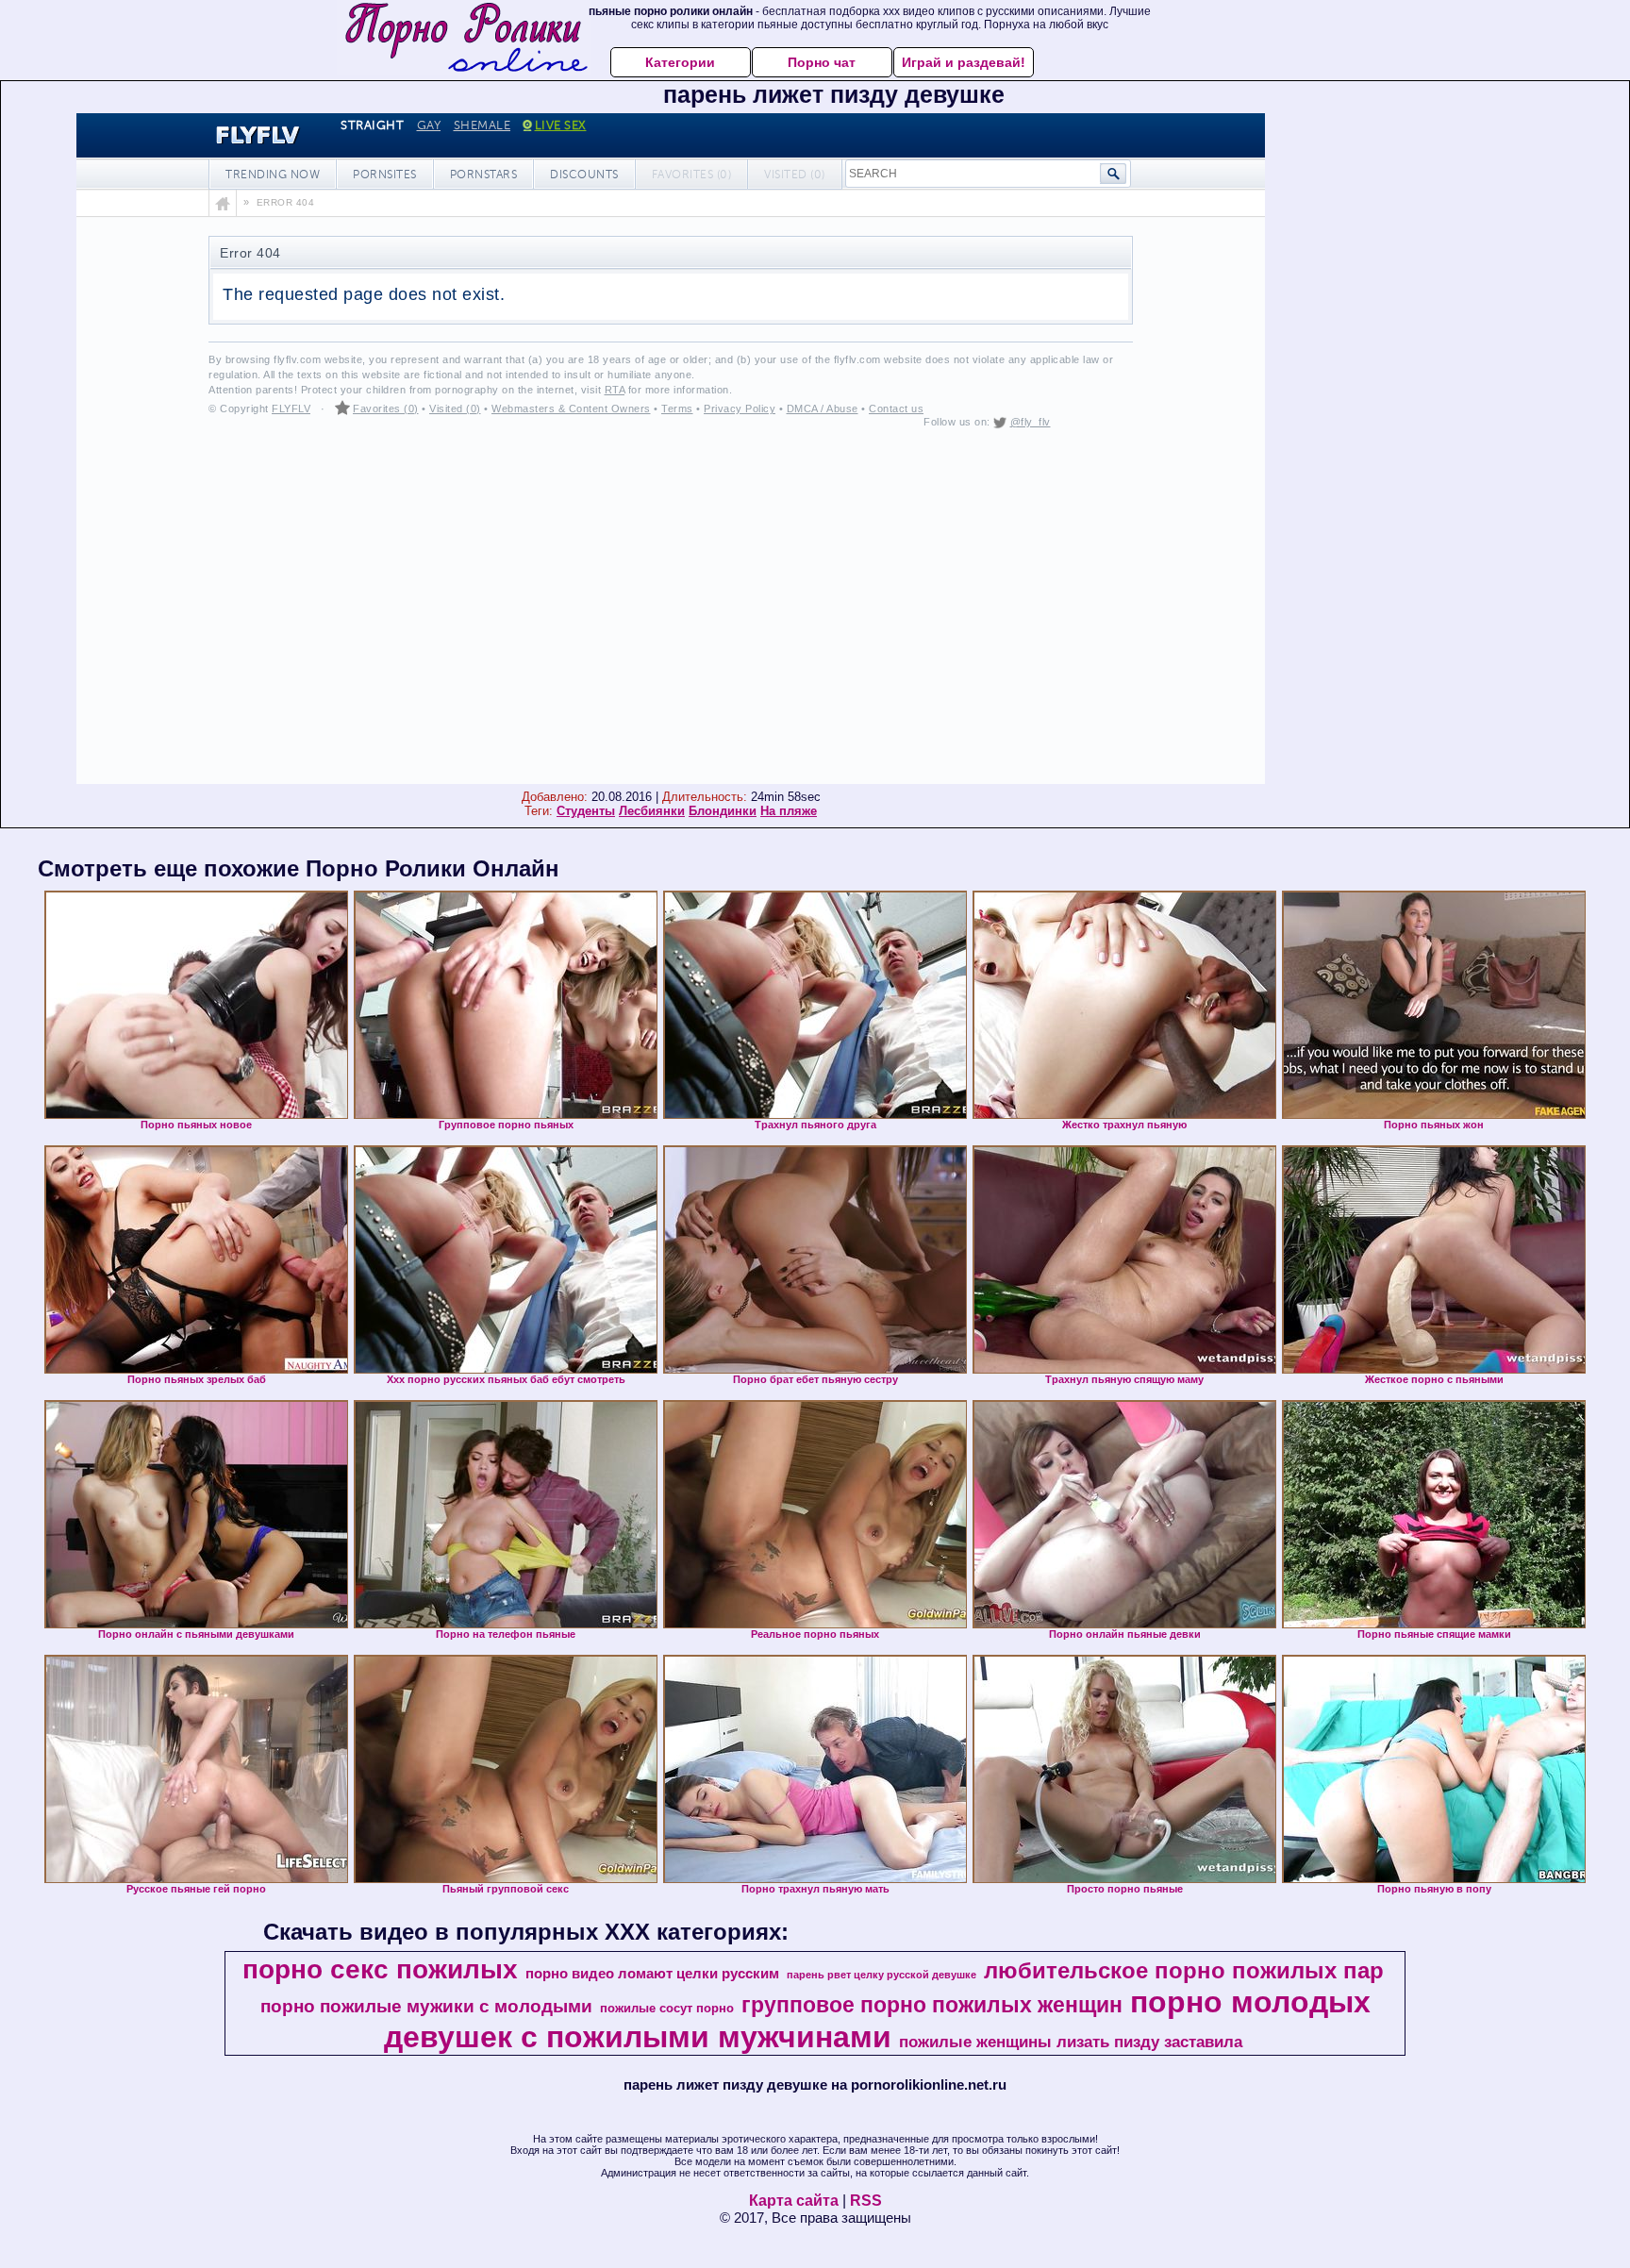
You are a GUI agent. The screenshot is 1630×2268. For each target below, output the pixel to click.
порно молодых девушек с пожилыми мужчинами (877, 2019)
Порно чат (822, 62)
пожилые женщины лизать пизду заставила (1071, 2042)
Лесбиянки (652, 811)
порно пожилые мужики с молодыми (426, 2006)
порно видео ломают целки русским (652, 1974)
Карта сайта (794, 2201)
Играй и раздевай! (964, 62)
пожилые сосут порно (667, 2008)
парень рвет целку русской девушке (882, 1975)
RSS (866, 2201)
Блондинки (723, 811)
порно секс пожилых (380, 1969)
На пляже (789, 811)
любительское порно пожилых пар (1184, 1970)
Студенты (586, 811)
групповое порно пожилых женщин (932, 2005)
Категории (680, 62)
